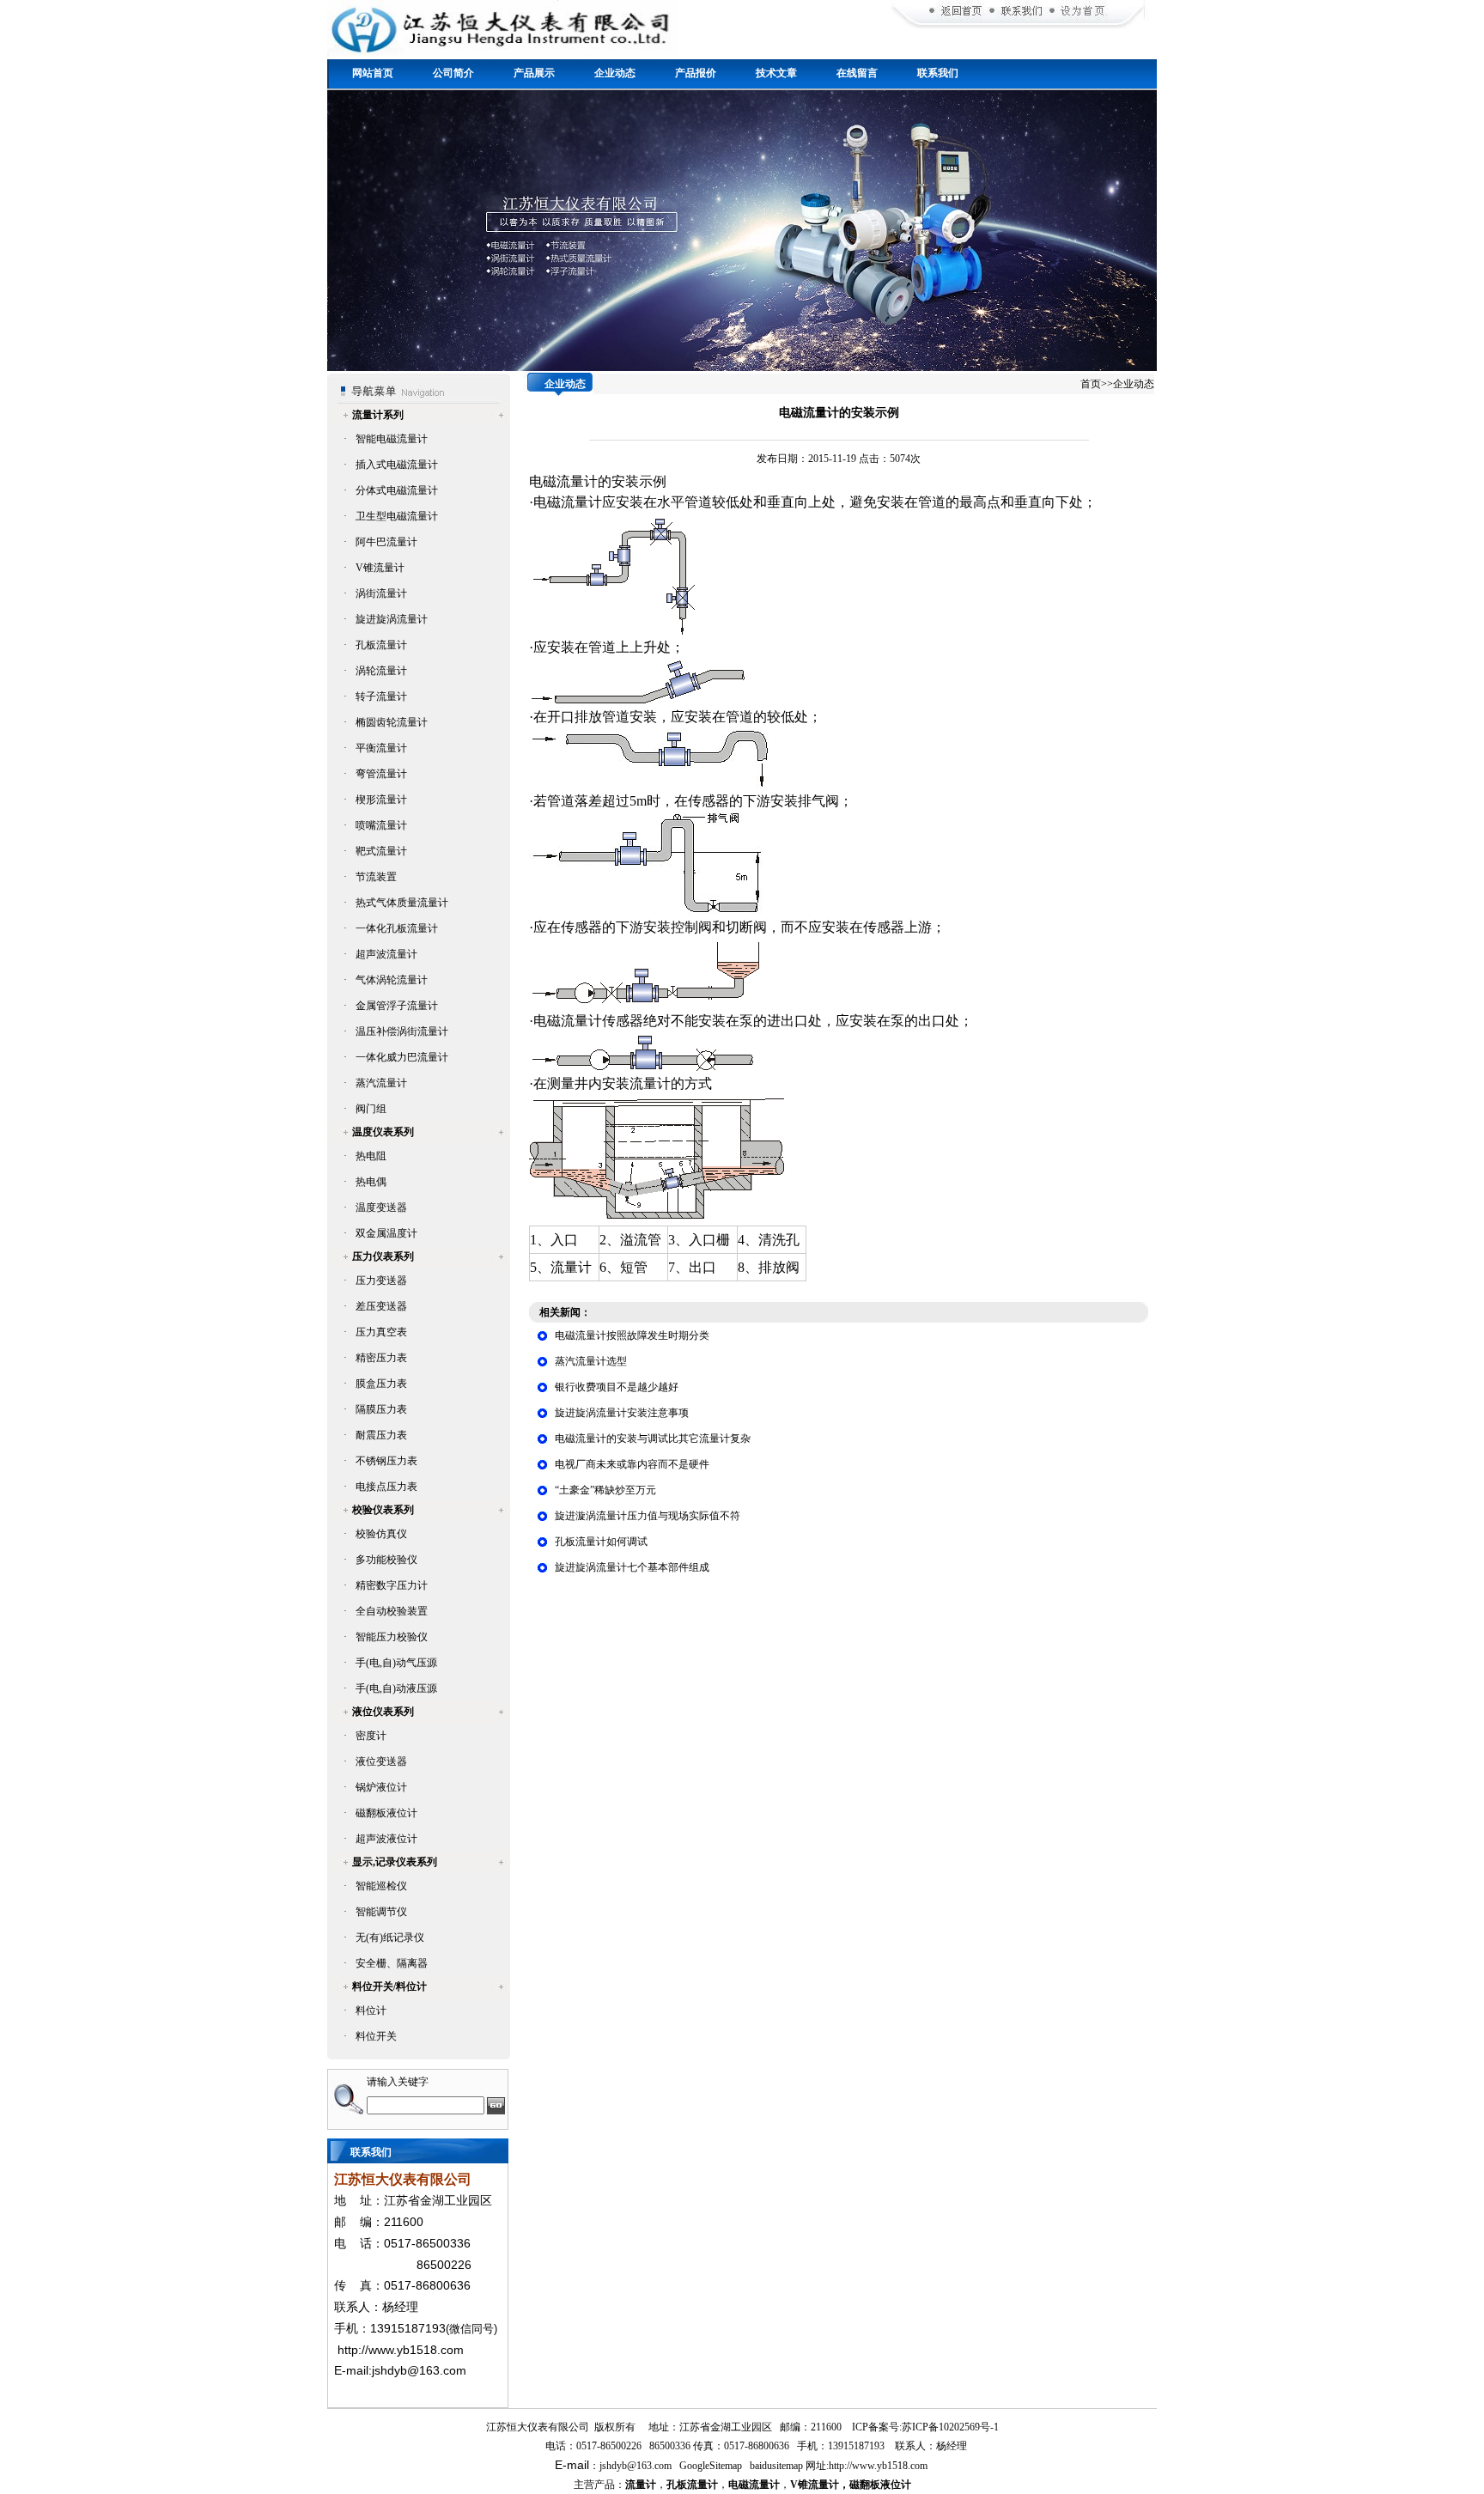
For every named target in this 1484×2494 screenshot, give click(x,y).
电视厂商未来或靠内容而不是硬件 (632, 1464)
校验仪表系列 (383, 1510)
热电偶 (371, 1182)
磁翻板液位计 (386, 1813)
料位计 (371, 2010)
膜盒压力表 (381, 1384)
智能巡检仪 (381, 1886)
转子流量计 (381, 696)
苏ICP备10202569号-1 (950, 2427)
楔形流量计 (381, 800)
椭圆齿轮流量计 (392, 722)
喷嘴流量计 (381, 825)
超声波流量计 (386, 954)
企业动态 (615, 73)
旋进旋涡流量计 (392, 619)
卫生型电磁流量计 (397, 516)
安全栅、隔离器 (392, 1963)
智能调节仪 (381, 1912)
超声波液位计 (386, 1839)
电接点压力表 (386, 1487)
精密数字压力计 (392, 1585)
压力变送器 (381, 1280)
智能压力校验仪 (392, 1637)
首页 (1091, 384)
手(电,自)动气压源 (396, 1663)
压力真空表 (381, 1332)
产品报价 (696, 73)
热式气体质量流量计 (402, 903)
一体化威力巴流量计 (402, 1057)
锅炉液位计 (381, 1787)
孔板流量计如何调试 (601, 1542)
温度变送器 (381, 1207)
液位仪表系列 (383, 1712)
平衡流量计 (381, 748)
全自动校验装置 (392, 1611)
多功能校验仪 (386, 1560)
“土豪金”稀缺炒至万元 (605, 1490)
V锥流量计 (380, 568)
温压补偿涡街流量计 (402, 1031)
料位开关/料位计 (389, 1986)
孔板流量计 (381, 645)
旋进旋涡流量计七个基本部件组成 (632, 1567)
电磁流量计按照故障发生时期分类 (632, 1335)
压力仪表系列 (383, 1256)
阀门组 (371, 1109)
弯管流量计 (381, 774)
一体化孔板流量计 (397, 928)
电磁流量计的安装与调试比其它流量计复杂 (653, 1439)
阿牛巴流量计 (386, 542)
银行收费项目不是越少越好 (617, 1387)
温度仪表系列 (383, 1132)
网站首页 (373, 73)
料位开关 (376, 2036)
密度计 (371, 1736)
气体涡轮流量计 (392, 980)
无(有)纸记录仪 (390, 1937)
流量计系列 (378, 415)
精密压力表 (381, 1358)
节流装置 (376, 877)
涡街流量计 (381, 593)
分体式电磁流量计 (397, 490)
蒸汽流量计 (381, 1083)
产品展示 (534, 73)
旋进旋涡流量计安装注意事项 (622, 1413)
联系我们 (938, 73)
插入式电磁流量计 (397, 465)
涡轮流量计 (381, 671)
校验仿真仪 (381, 1534)
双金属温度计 (386, 1233)
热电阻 (371, 1156)
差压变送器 (381, 1306)
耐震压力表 (381, 1435)
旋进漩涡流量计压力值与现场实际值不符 (648, 1516)
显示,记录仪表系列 (395, 1862)
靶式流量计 (381, 851)
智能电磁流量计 (392, 439)
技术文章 (776, 73)
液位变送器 (381, 1761)
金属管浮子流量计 (397, 1006)
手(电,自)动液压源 (396, 1688)
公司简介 (453, 73)
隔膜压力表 (381, 1409)
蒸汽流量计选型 (591, 1361)
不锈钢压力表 (386, 1461)
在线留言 (857, 73)
